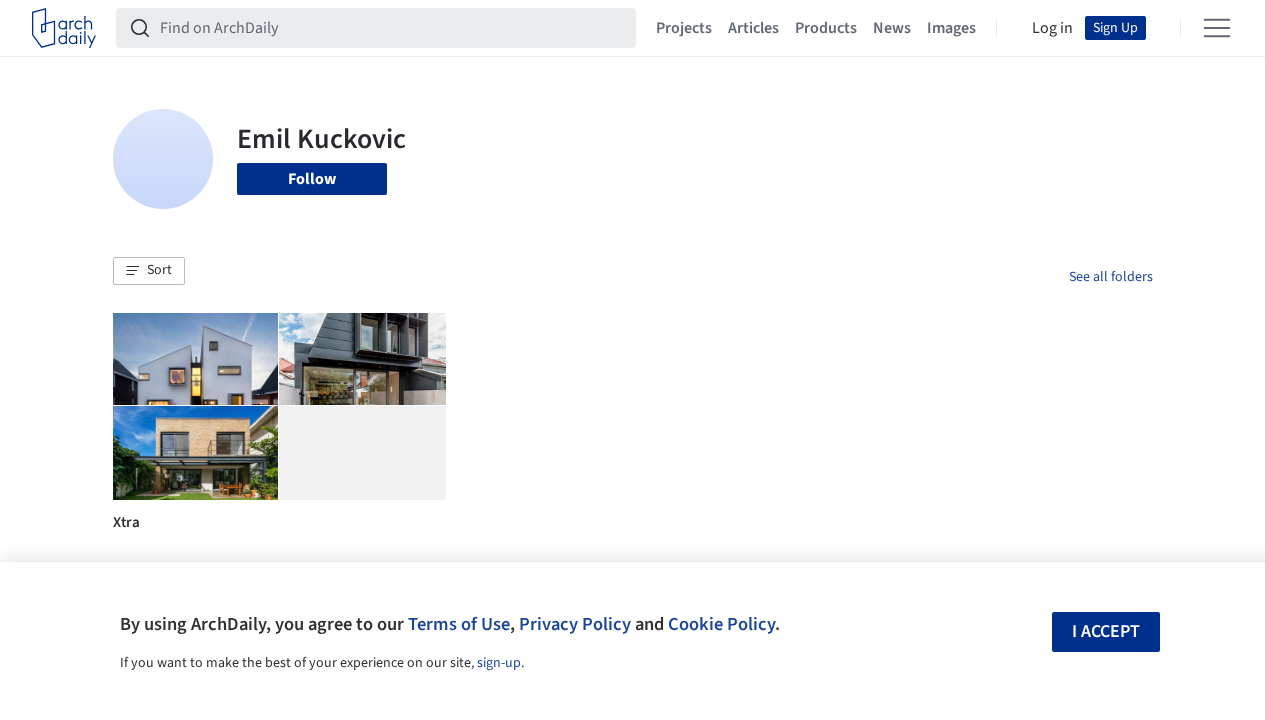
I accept (1106, 631)
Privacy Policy (575, 624)
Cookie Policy (721, 624)
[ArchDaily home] (64, 28)
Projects (684, 28)
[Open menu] (1217, 28)
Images (951, 28)
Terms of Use (459, 624)
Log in (1052, 28)
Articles (753, 28)
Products (826, 28)
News (892, 28)
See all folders (1111, 277)
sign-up (499, 663)
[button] (149, 271)
